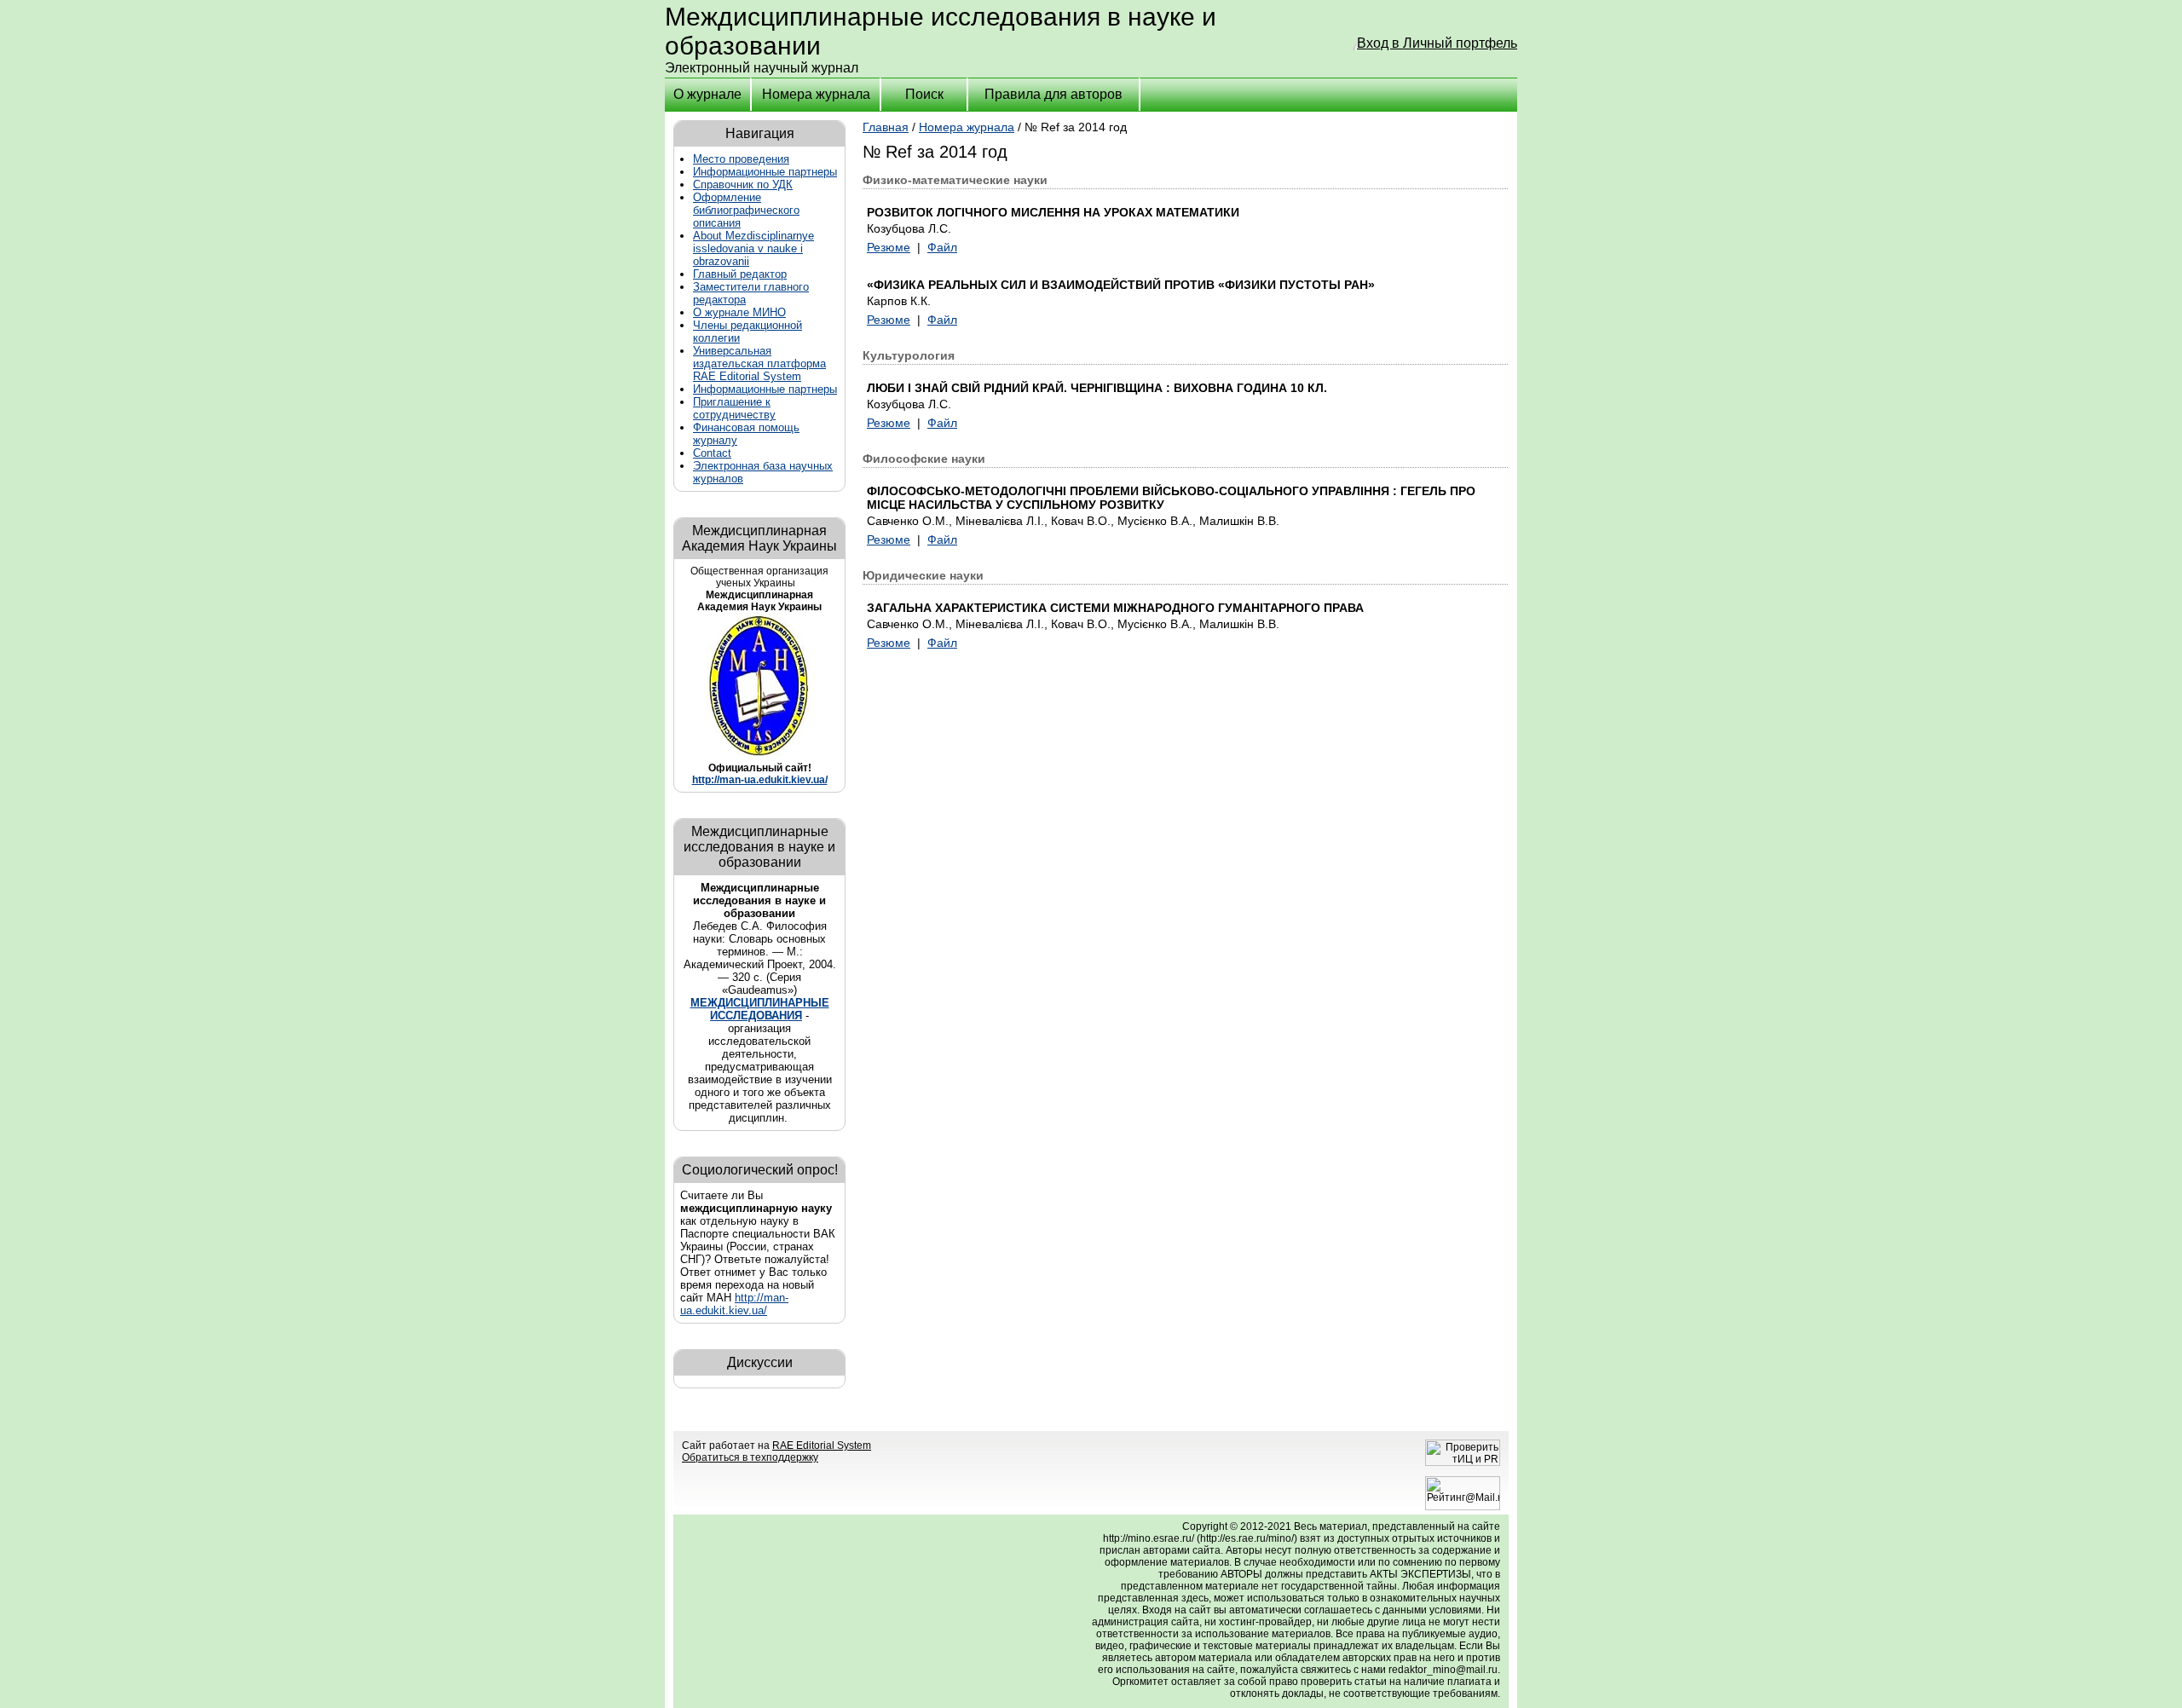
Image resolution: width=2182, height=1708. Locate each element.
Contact (712, 453)
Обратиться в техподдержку (750, 1457)
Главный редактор (740, 274)
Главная (886, 127)
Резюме (889, 247)
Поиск (924, 94)
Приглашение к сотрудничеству (734, 408)
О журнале (707, 94)
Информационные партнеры (765, 172)
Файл (942, 247)
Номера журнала (816, 94)
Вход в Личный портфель (1437, 43)
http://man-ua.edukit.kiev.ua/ (760, 780)
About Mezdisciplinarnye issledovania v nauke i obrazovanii (753, 248)
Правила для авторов (1053, 94)
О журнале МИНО (739, 312)
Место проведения (741, 159)
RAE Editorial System (822, 1445)
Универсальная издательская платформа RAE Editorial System (759, 364)
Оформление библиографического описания (746, 210)
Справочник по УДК (743, 185)
